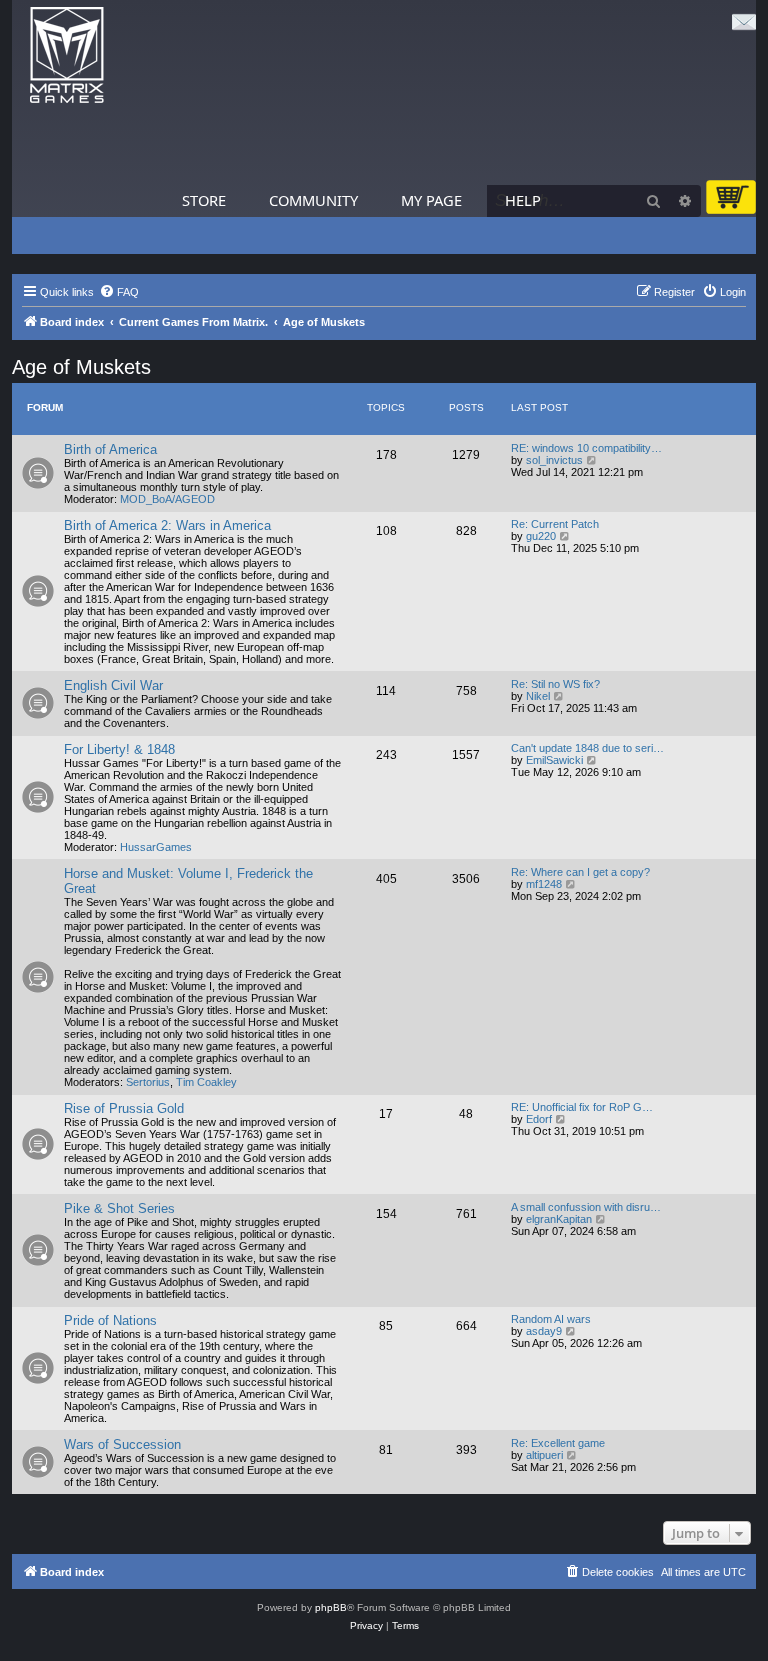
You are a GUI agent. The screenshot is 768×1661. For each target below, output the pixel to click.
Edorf (539, 1119)
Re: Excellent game (558, 1443)
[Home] (67, 55)
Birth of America (110, 449)
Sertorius (148, 1082)
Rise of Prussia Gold (124, 1108)
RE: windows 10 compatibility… (586, 448)
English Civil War (113, 685)
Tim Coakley (206, 1082)
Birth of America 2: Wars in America (167, 525)
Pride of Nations (110, 1320)
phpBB (331, 1607)
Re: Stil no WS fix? (555, 684)
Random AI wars (551, 1319)
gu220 (541, 536)
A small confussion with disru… (586, 1207)
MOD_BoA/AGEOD (167, 499)
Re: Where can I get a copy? (580, 872)
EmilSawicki (554, 760)
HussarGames (156, 847)
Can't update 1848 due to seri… (587, 748)
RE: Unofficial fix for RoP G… (582, 1107)
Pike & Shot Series (119, 1208)
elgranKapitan (559, 1219)
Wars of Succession (122, 1444)
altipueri (544, 1455)
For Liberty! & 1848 (119, 749)
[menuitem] (119, 292)
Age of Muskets (81, 367)
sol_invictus (554, 460)
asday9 (544, 1331)
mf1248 (544, 884)
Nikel (538, 696)
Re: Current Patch (555, 524)
